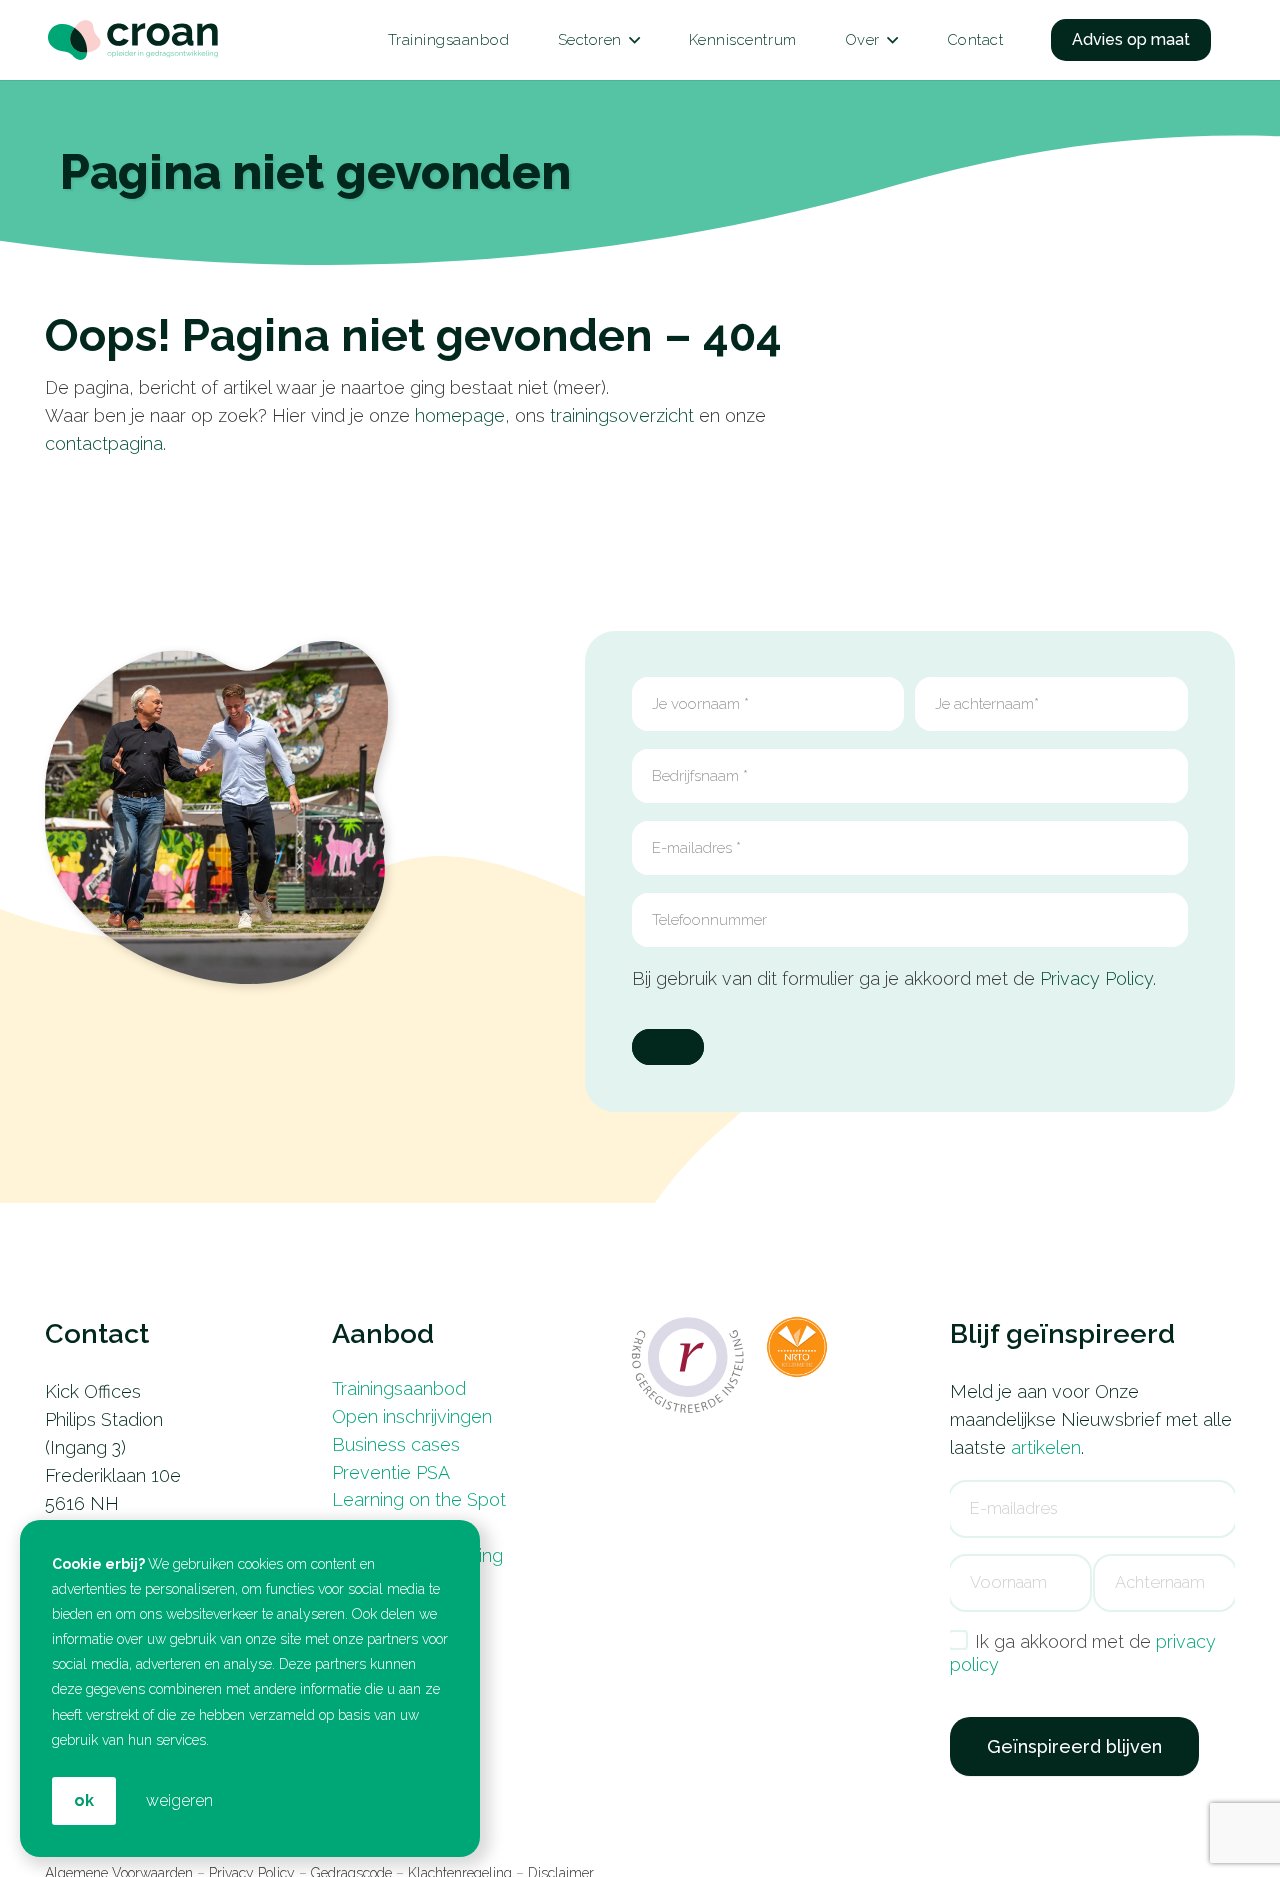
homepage (460, 415)
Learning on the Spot (419, 1499)
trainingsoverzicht (622, 415)
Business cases (396, 1444)
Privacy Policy (1096, 978)
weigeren (179, 1800)
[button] (635, 40)
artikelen (1046, 1447)
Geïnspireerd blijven (1074, 1746)
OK (84, 1800)
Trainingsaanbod (399, 1388)
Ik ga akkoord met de (1083, 1653)
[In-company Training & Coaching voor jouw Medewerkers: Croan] (133, 40)
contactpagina (104, 443)
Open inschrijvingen (412, 1416)
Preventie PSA (391, 1472)
